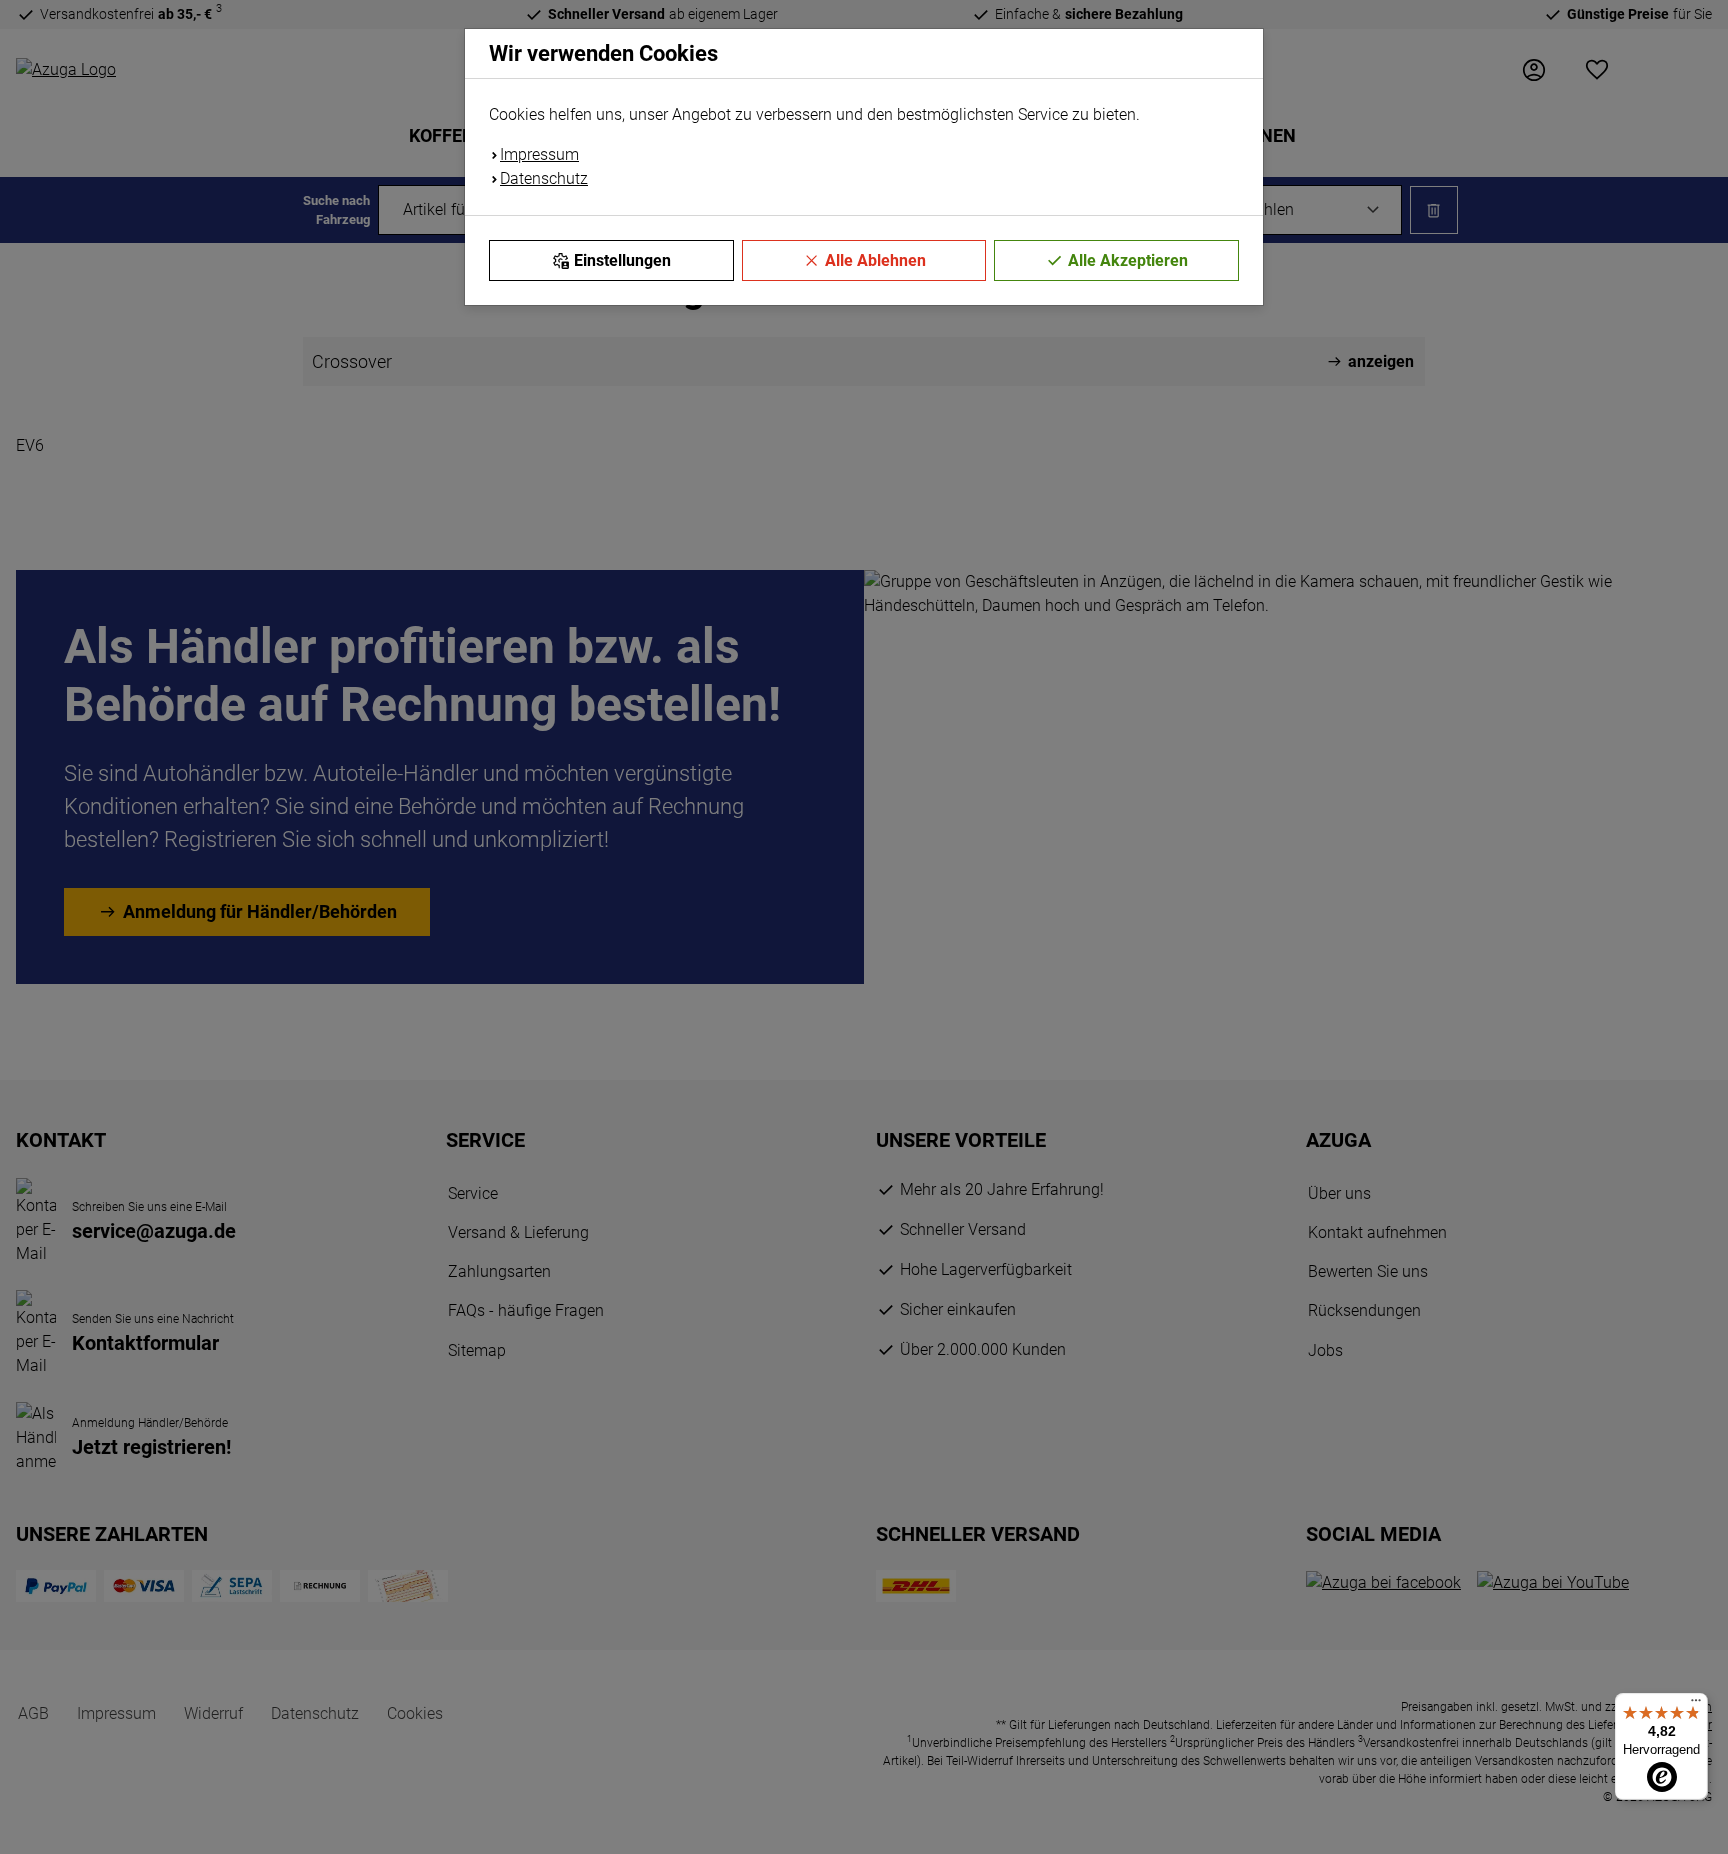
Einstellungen (622, 260)
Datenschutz (544, 178)
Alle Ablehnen (875, 260)
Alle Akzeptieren (1128, 260)
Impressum (539, 154)
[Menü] (1696, 1705)
